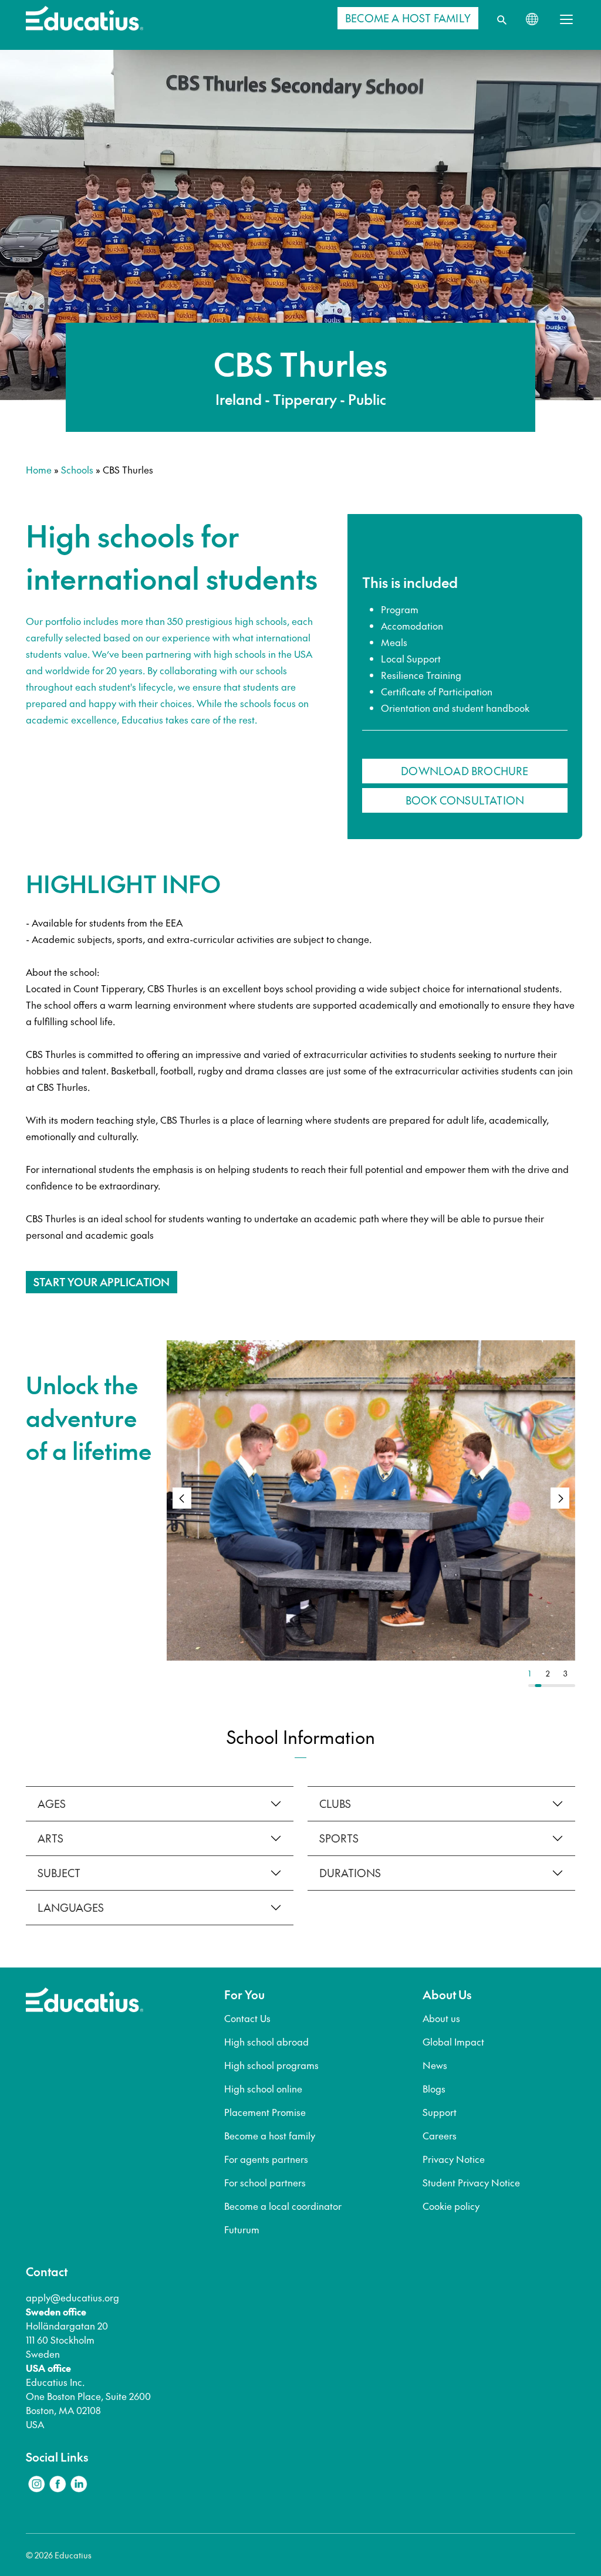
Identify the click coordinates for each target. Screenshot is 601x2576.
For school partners (265, 2182)
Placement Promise (265, 2112)
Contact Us (247, 2018)
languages (71, 1907)
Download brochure (465, 771)
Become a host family (270, 2135)
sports (339, 1838)
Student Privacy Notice (471, 2182)
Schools (77, 469)
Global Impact (453, 2041)
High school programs (271, 2065)
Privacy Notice (454, 2159)
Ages (52, 1803)
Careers (440, 2135)
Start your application (102, 1282)
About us (441, 2018)
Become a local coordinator (283, 2206)
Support (440, 2112)
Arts (50, 1838)
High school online (263, 2088)
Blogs (434, 2088)
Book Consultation (465, 800)
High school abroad (266, 2041)
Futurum (242, 2229)
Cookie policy (451, 2206)
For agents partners (266, 2159)
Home (39, 469)
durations (350, 1873)
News (435, 2065)
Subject (59, 1873)
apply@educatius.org (72, 2297)
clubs (335, 1803)
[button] (560, 1498)
